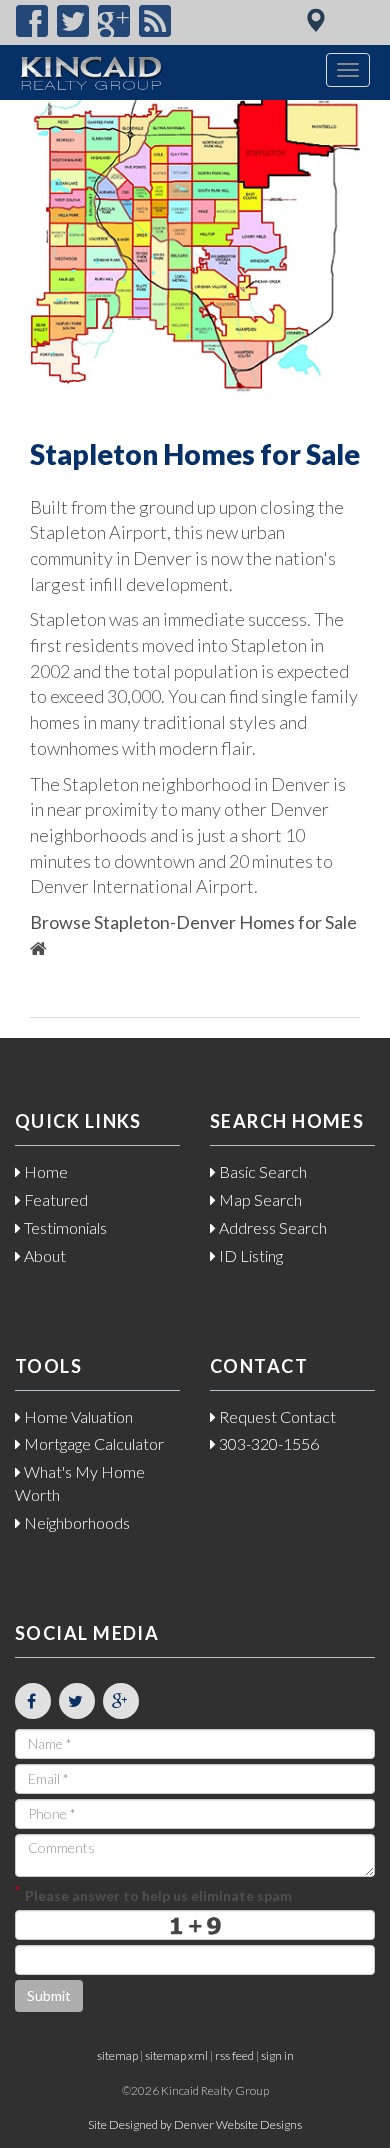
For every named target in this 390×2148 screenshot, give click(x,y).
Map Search (259, 1199)
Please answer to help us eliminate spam (153, 1893)
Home (44, 1171)
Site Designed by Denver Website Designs (195, 2124)
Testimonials (64, 1227)
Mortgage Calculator (92, 1443)
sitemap (117, 2055)
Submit (49, 1995)
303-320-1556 (267, 1443)
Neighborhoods (75, 1522)
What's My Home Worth (80, 1483)
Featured (54, 1199)
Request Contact (276, 1416)
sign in (277, 2055)
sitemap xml (176, 2055)
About (43, 1255)
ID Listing (249, 1255)
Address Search (271, 1227)
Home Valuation (77, 1416)
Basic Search (261, 1171)
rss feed (234, 2055)
